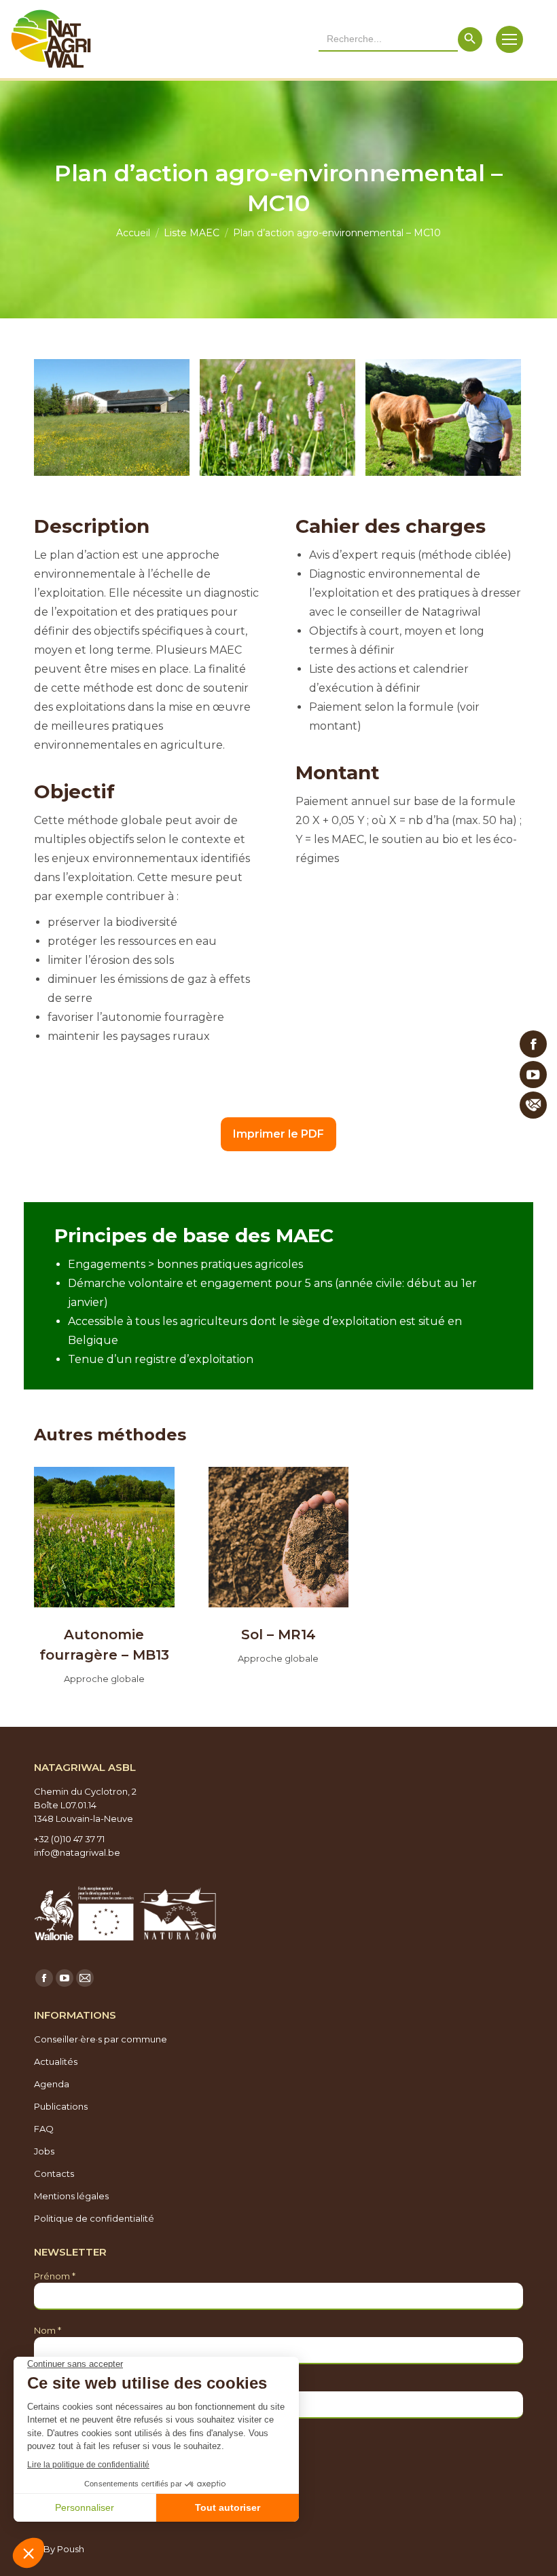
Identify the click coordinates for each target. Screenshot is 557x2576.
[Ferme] (112, 417)
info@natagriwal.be (77, 1852)
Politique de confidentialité (94, 2218)
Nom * (48, 2330)
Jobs (44, 2151)
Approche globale (104, 1679)
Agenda (52, 2084)
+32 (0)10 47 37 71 (69, 1839)
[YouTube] (533, 1075)
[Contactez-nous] (533, 1105)
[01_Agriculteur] (443, 417)
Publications (61, 2106)
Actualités (56, 2061)
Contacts (54, 2173)
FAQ (44, 2129)
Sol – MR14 (278, 1635)
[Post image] (104, 1537)
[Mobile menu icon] (509, 39)
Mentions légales (71, 2196)
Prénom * (55, 2276)
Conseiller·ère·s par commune (101, 2039)
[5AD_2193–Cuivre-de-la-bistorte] (277, 417)
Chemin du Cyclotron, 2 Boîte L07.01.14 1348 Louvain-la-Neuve (85, 1805)
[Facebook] (533, 1044)
